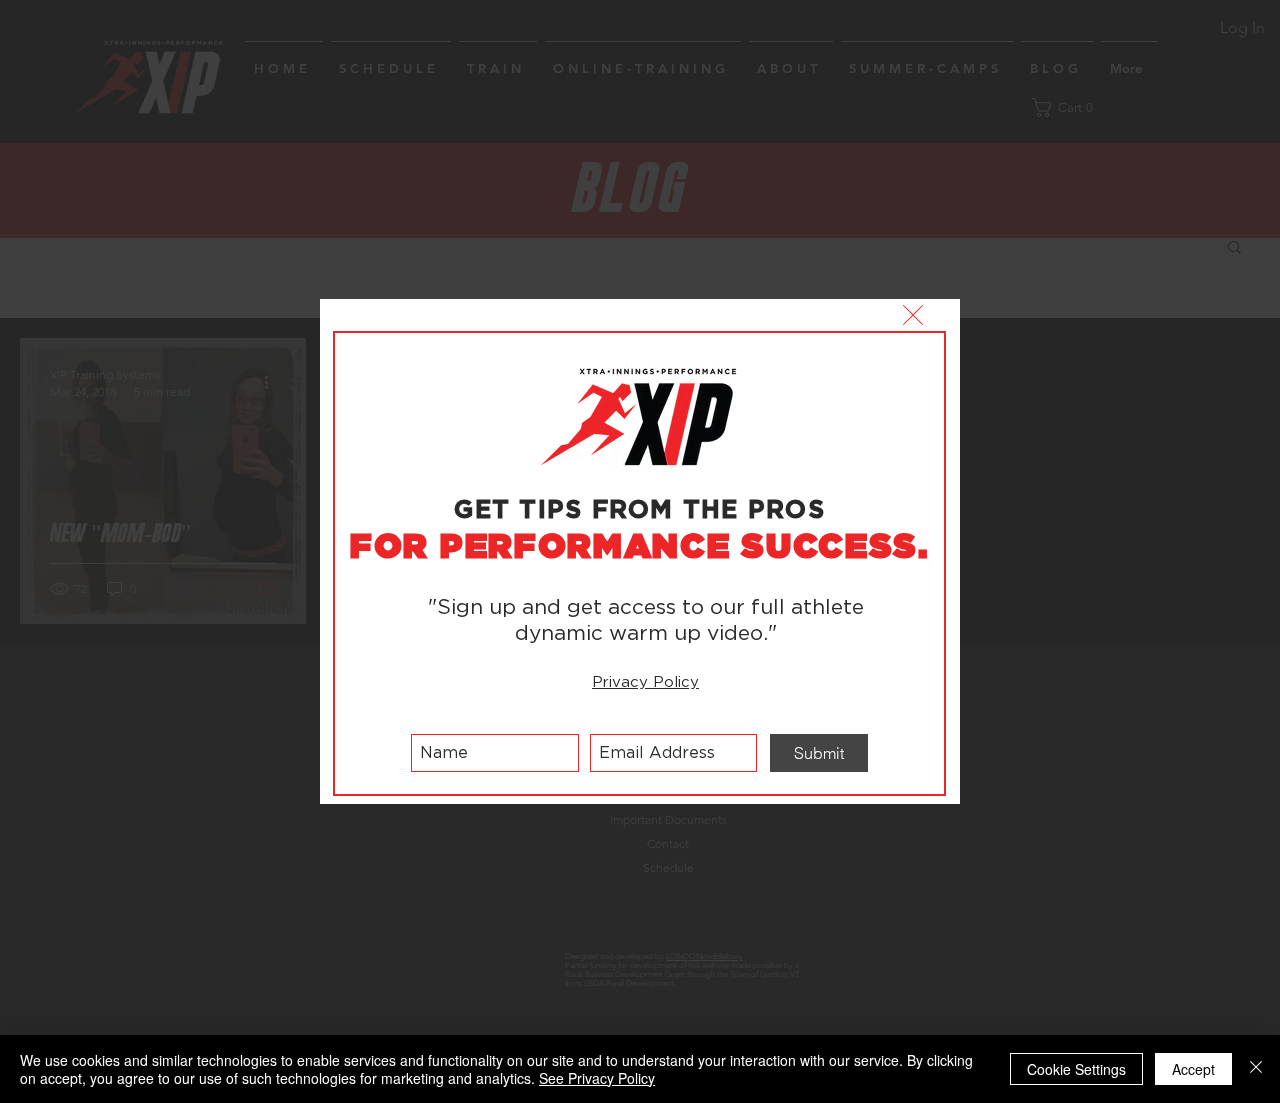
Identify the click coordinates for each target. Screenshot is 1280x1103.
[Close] (1256, 1069)
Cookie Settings (1076, 1069)
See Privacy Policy (597, 1078)
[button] (913, 315)
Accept (1193, 1069)
